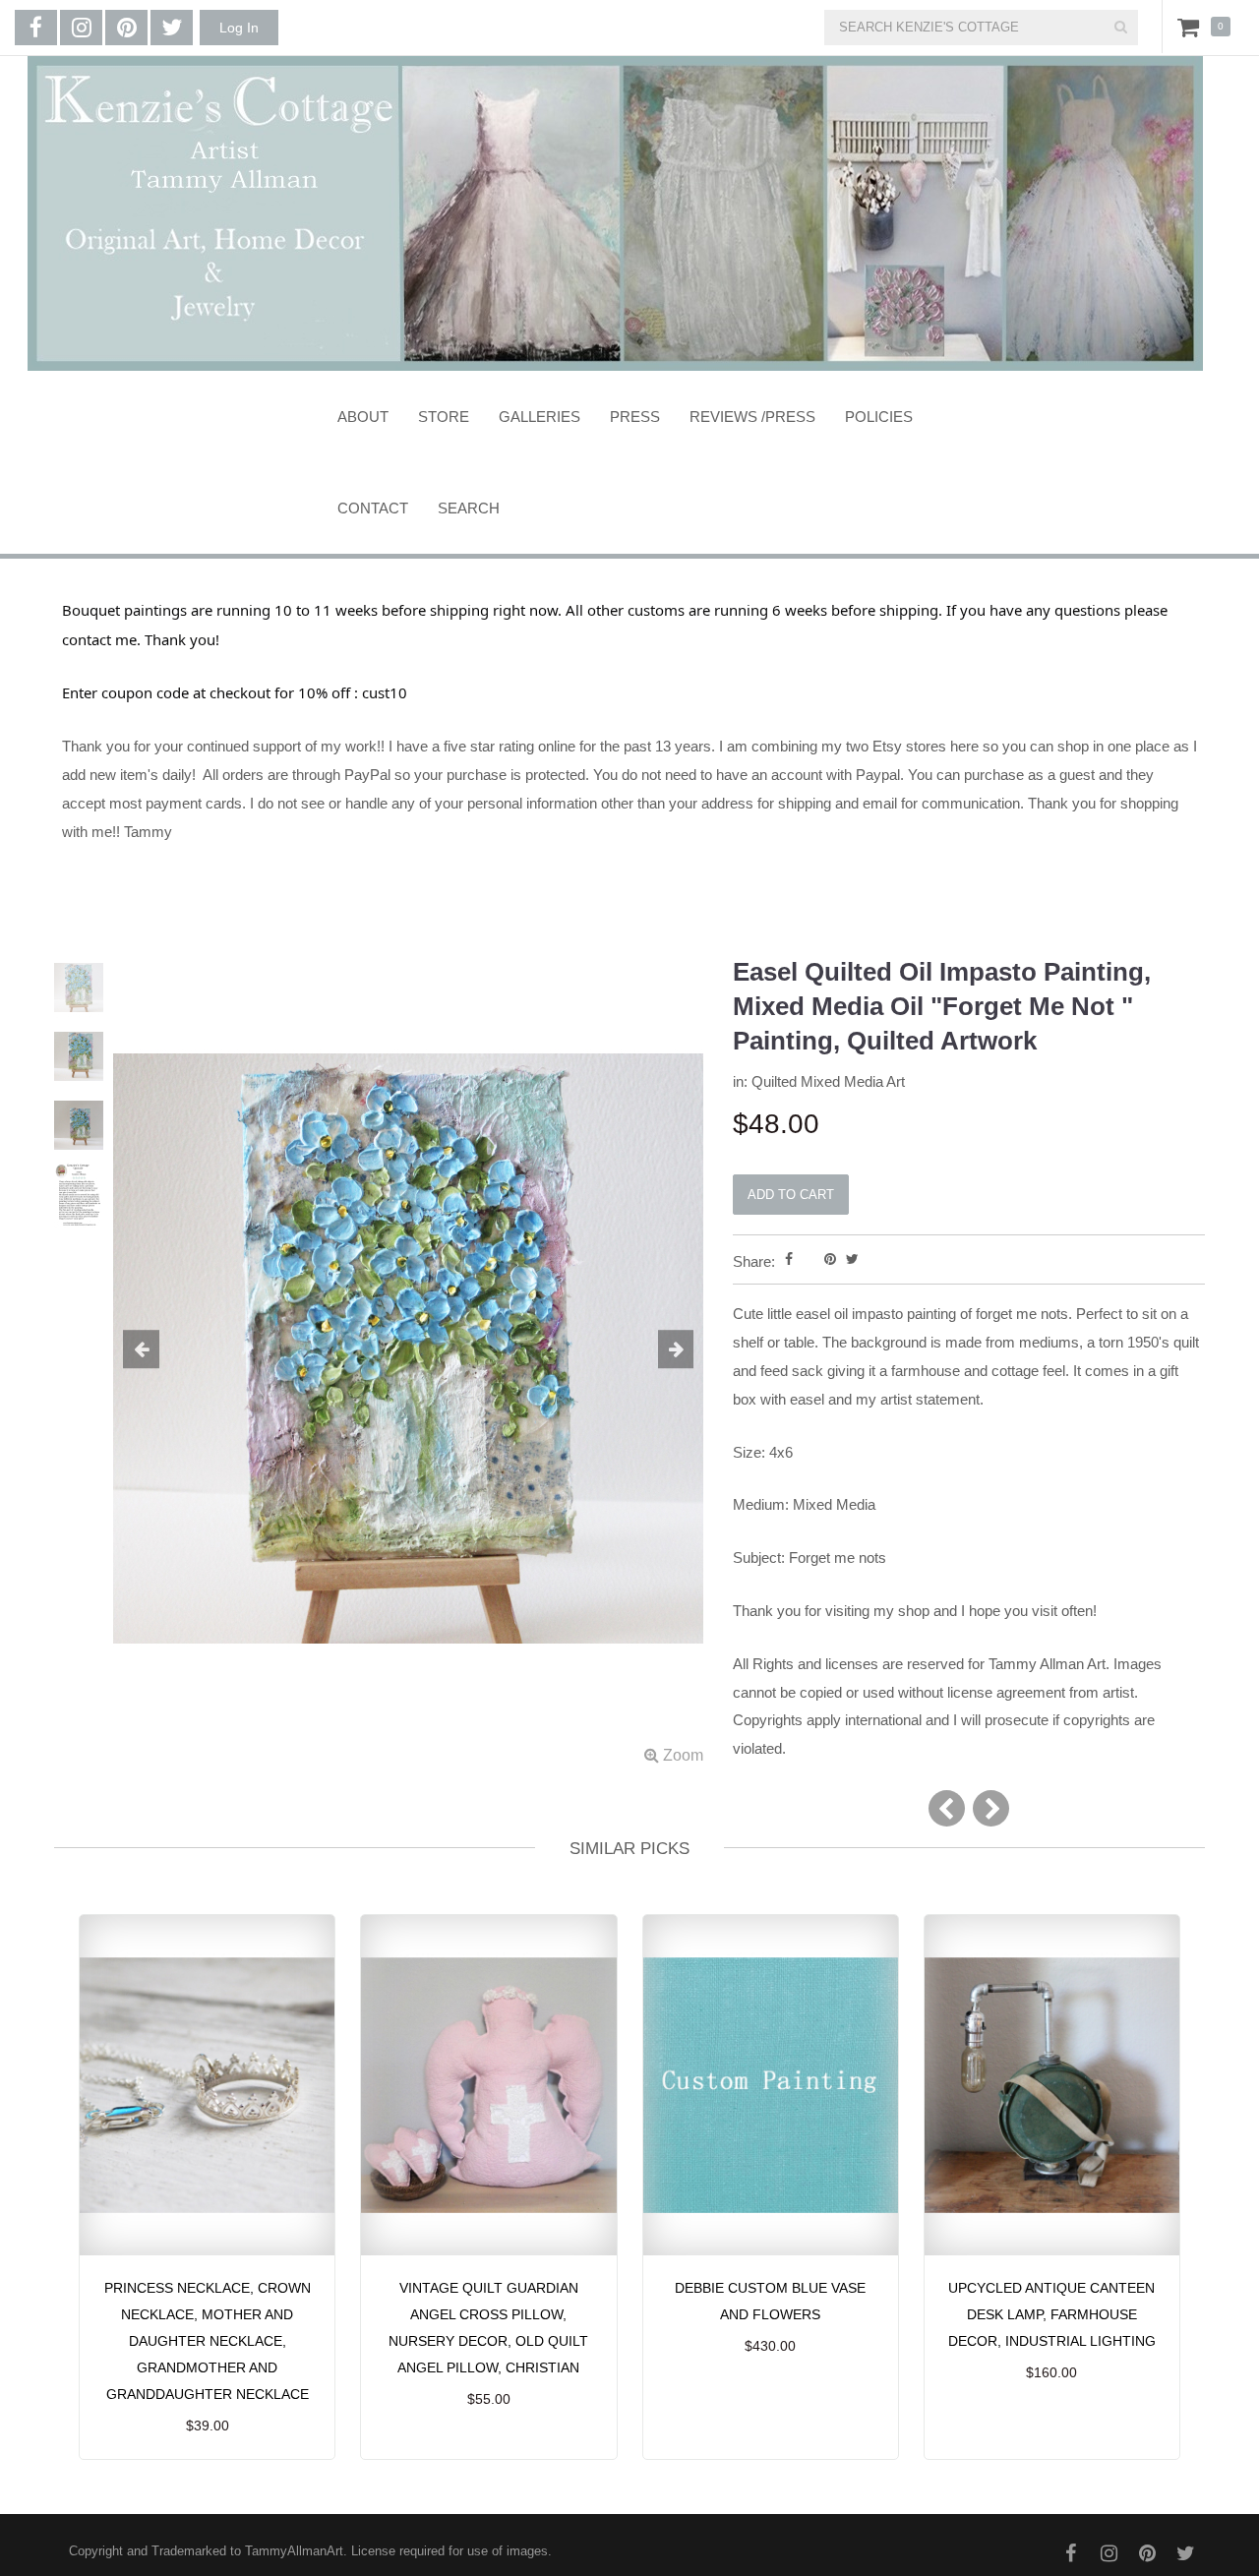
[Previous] (947, 1808)
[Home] (615, 213)
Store (444, 417)
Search (469, 508)
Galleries (540, 417)
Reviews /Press (752, 417)
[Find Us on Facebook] (36, 28)
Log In (239, 28)
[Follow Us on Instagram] (81, 28)
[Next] (991, 1808)
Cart (1192, 27)
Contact (373, 508)
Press (635, 417)
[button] (157, 1350)
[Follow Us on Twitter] (172, 28)
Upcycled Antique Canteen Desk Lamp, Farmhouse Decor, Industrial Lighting (1052, 2314)
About (363, 417)
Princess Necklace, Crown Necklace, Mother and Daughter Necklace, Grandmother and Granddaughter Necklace (208, 2341)
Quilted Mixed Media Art (828, 1081)
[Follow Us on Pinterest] (126, 28)
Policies (879, 417)
